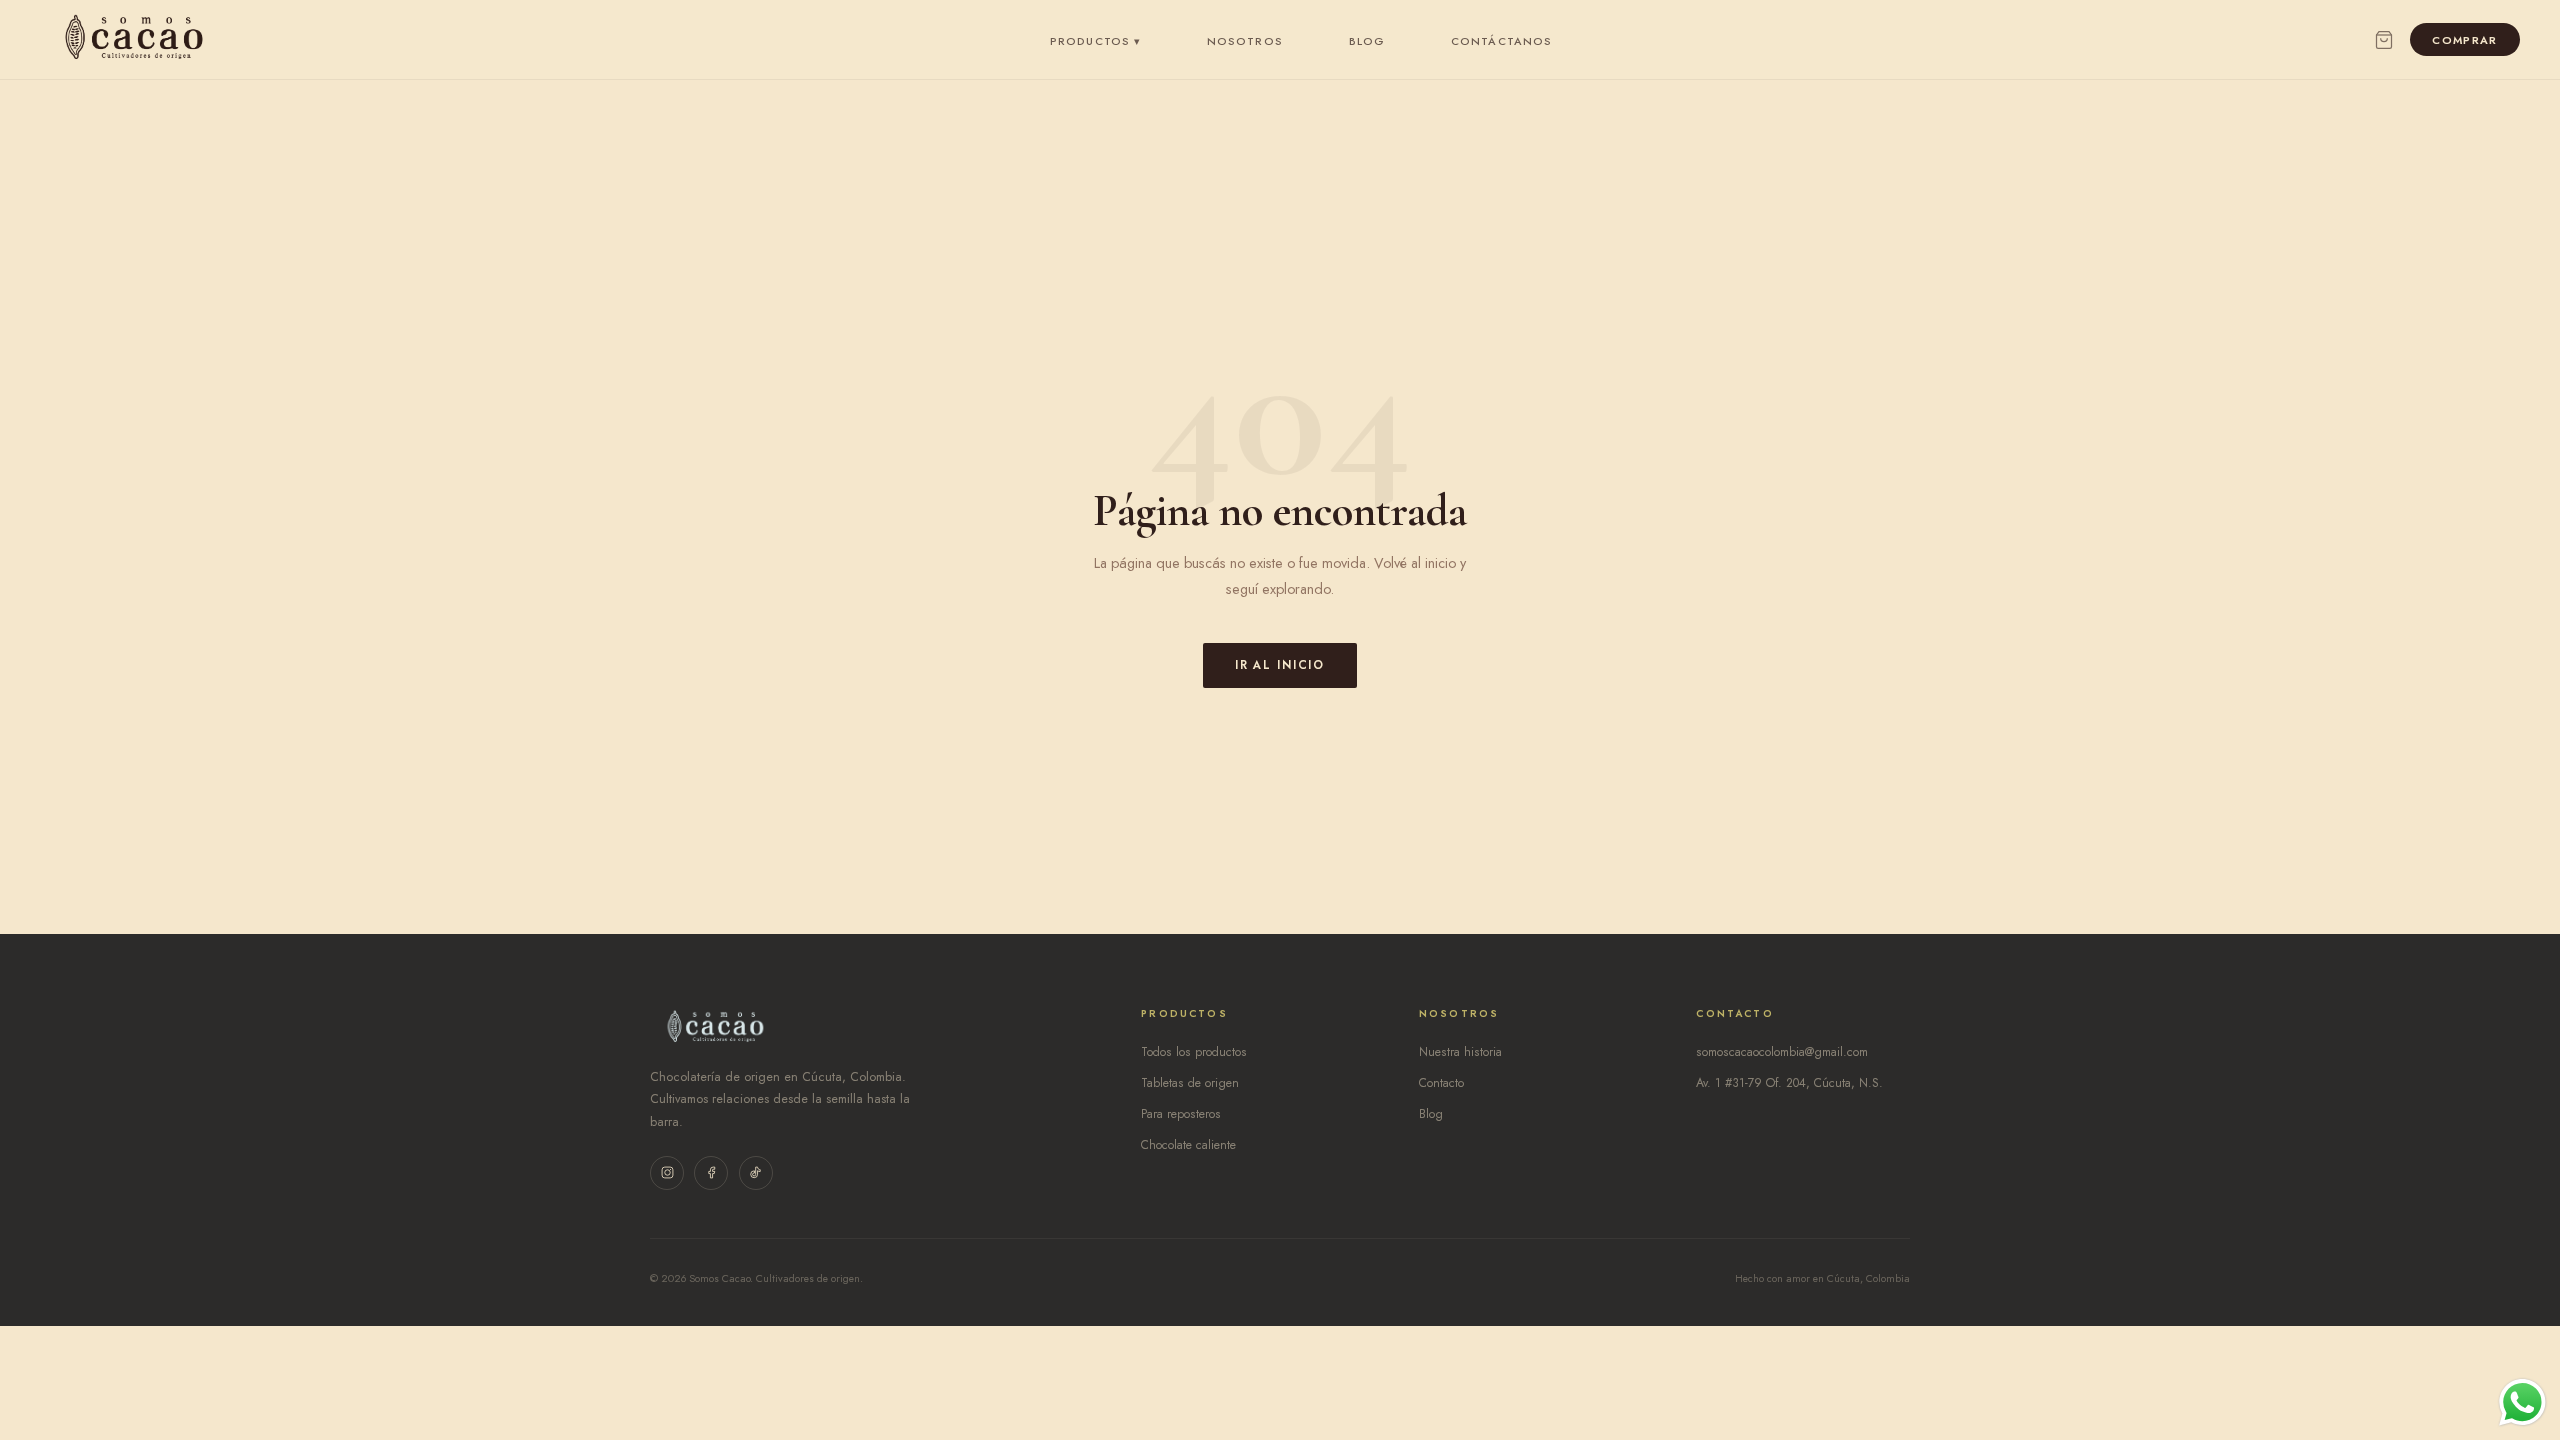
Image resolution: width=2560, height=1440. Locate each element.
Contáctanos (1501, 41)
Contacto (1441, 1083)
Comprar (2464, 40)
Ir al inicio (1280, 665)
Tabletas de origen (1190, 1083)
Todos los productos (1194, 1052)
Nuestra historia (1460, 1052)
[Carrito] (2384, 40)
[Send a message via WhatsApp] (2522, 1402)
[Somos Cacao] (134, 40)
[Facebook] (711, 1173)
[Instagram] (667, 1173)
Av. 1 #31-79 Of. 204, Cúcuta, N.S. (1789, 1083)
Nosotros (1245, 41)
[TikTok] (756, 1173)
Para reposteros (1181, 1114)
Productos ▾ (1095, 41)
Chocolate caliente (1188, 1145)
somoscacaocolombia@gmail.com (1782, 1052)
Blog (1367, 41)
